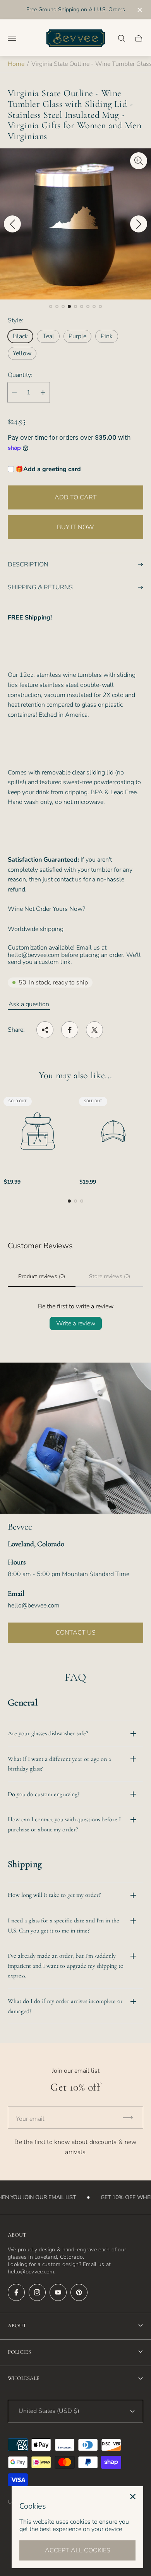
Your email (30, 2119)
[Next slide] (139, 224)
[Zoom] (139, 161)
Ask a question (29, 1004)
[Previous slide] (12, 224)
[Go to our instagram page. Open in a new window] (37, 2292)
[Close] (133, 2497)
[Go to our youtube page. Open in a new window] (58, 2292)
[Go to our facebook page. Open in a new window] (16, 2292)
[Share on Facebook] (70, 1030)
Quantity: (20, 375)
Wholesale (24, 2378)
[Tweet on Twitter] (94, 1030)
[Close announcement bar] (139, 10)
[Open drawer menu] (12, 38)
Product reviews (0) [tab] (42, 1276)
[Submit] (131, 2117)
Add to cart (76, 497)
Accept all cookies (78, 2550)
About (17, 2326)
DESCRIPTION (28, 564)
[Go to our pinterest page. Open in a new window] (79, 2292)
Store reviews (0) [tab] (110, 1276)
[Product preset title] (38, 1131)
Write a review (76, 1323)
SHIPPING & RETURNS (40, 587)
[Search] (122, 38)
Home (16, 64)
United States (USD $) (49, 2411)
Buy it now (75, 527)
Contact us (76, 1633)
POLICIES (19, 2352)
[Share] (45, 1030)
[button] (51, 306)
